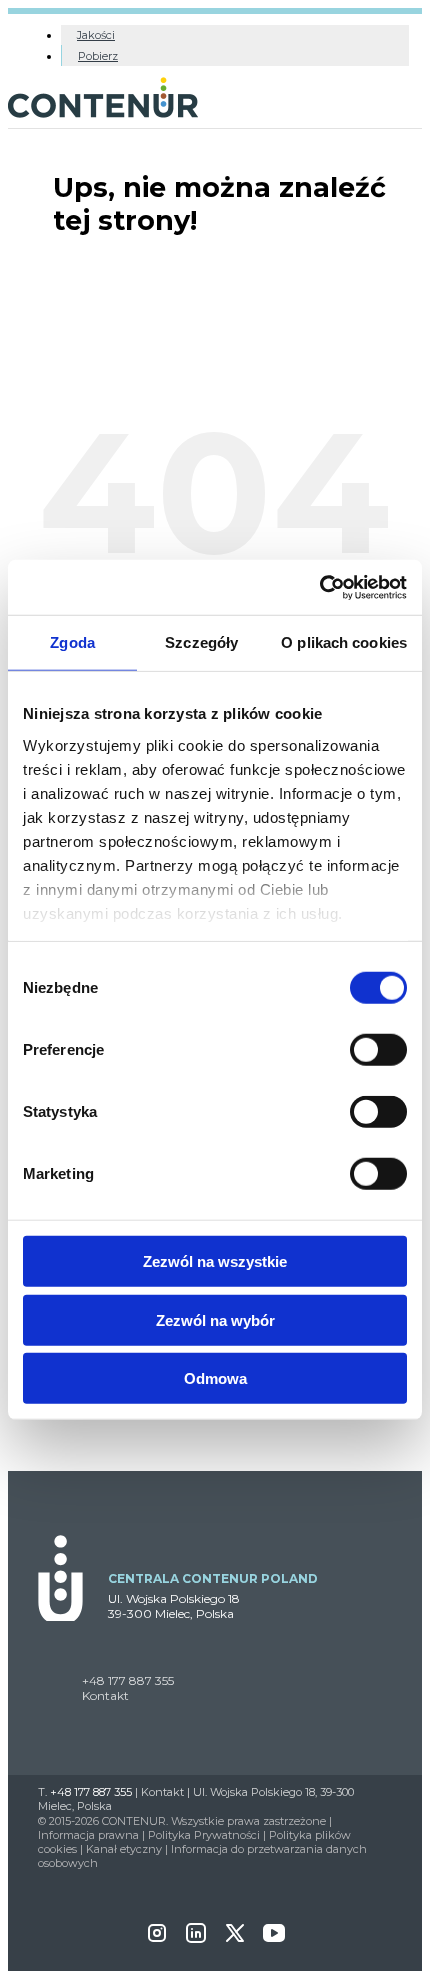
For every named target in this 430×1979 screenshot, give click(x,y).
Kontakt (105, 1695)
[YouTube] (274, 1939)
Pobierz (98, 56)
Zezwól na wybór (215, 1319)
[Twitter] (235, 1939)
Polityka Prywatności (204, 1835)
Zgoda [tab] (72, 642)
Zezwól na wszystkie (215, 1261)
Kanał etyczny (124, 1849)
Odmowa (215, 1378)
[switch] (378, 1050)
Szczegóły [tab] (201, 642)
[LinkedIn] (196, 1939)
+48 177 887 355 (128, 1680)
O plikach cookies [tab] (344, 642)
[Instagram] (157, 1939)
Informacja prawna (88, 1835)
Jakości (96, 35)
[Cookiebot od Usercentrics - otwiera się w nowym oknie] (319, 587)
